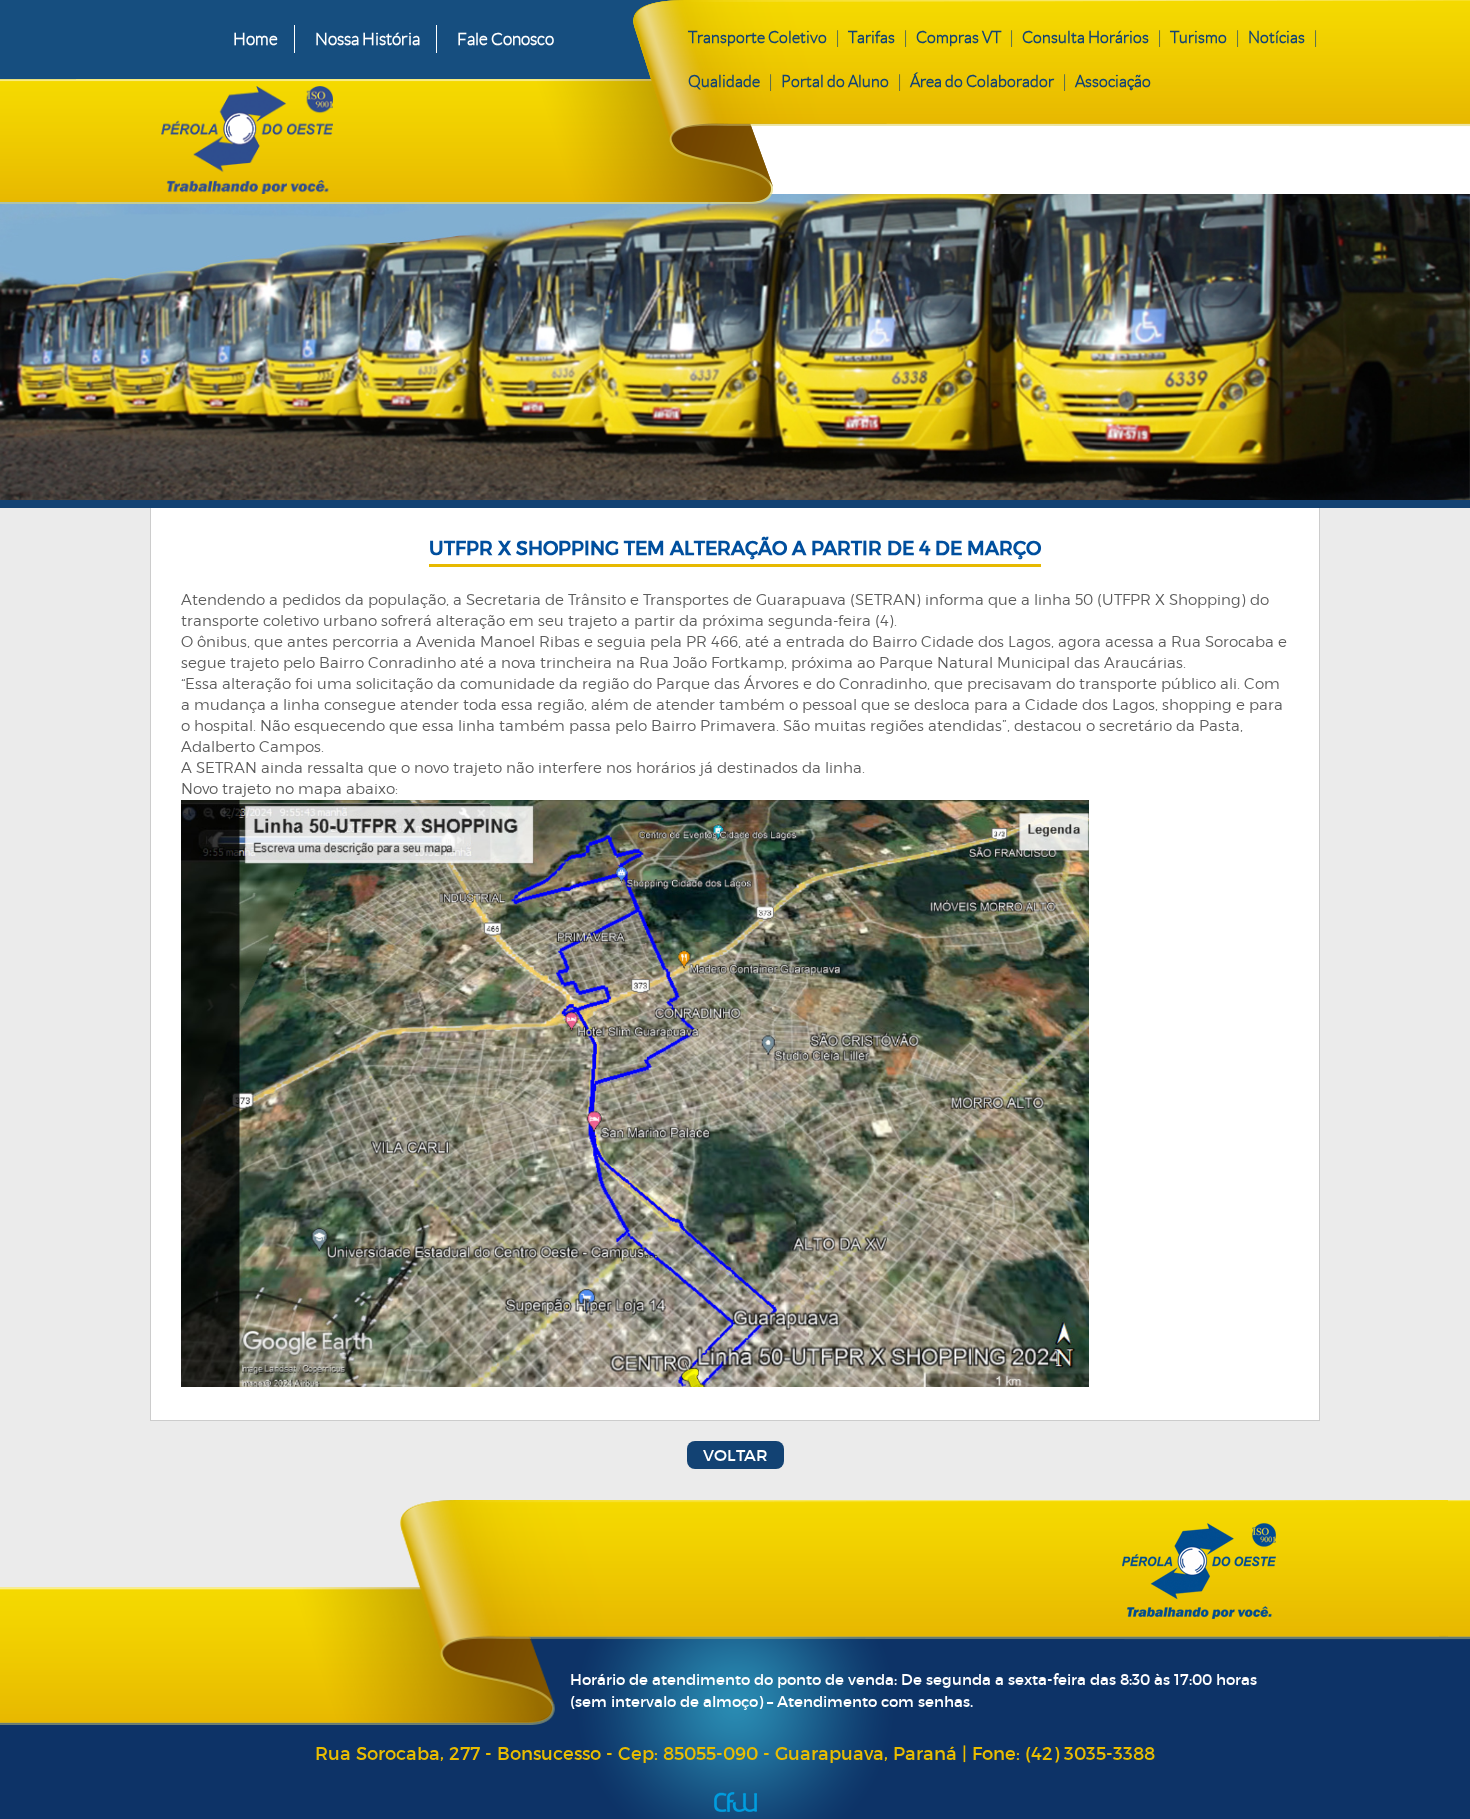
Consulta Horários (1085, 37)
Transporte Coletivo (757, 37)
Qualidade (724, 81)
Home (255, 39)
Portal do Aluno (835, 81)
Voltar (735, 1455)
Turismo (1198, 37)
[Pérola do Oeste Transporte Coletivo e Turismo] (394, 136)
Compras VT (958, 37)
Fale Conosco (505, 39)
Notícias (1276, 37)
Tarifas (871, 37)
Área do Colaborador (982, 81)
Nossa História (367, 39)
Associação (1113, 81)
